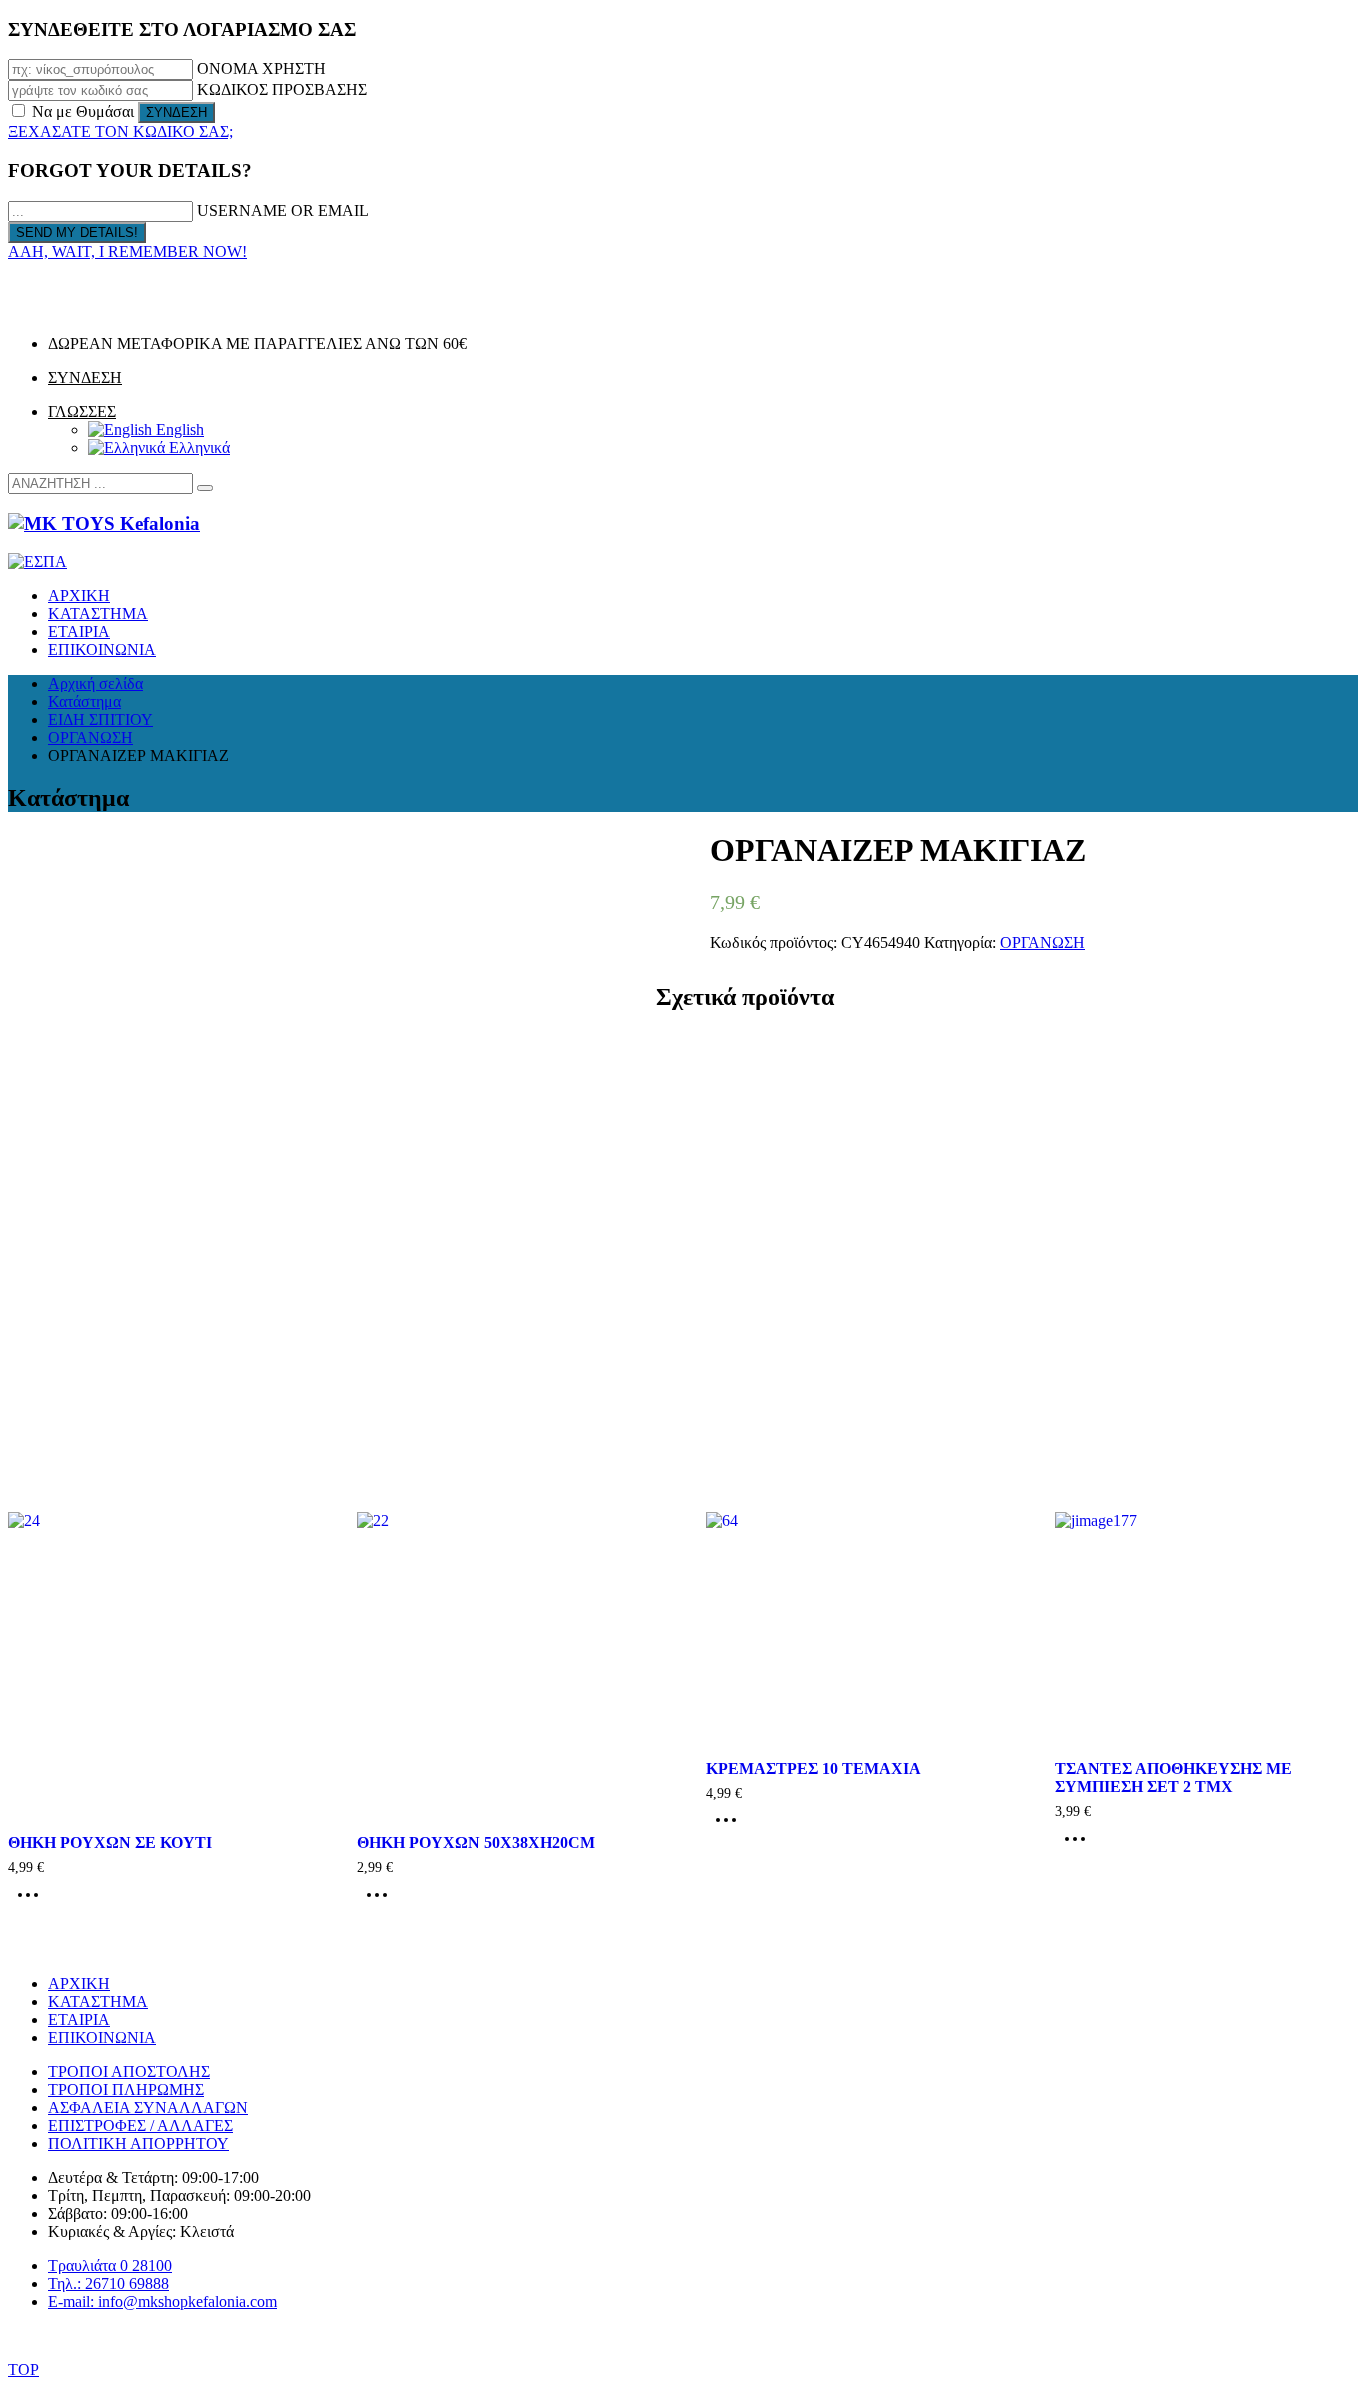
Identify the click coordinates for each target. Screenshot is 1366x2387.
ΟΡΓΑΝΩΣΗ (1042, 942)
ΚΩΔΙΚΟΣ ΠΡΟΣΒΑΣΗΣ (282, 89)
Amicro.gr (745, 2336)
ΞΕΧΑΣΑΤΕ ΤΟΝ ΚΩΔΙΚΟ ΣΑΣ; (120, 131)
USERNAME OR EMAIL (283, 210)
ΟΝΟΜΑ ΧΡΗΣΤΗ (261, 68)
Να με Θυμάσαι (83, 111)
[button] (205, 488)
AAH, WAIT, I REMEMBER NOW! (127, 251)
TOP (23, 2369)
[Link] (35, 309)
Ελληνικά (197, 447)
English (178, 429)
